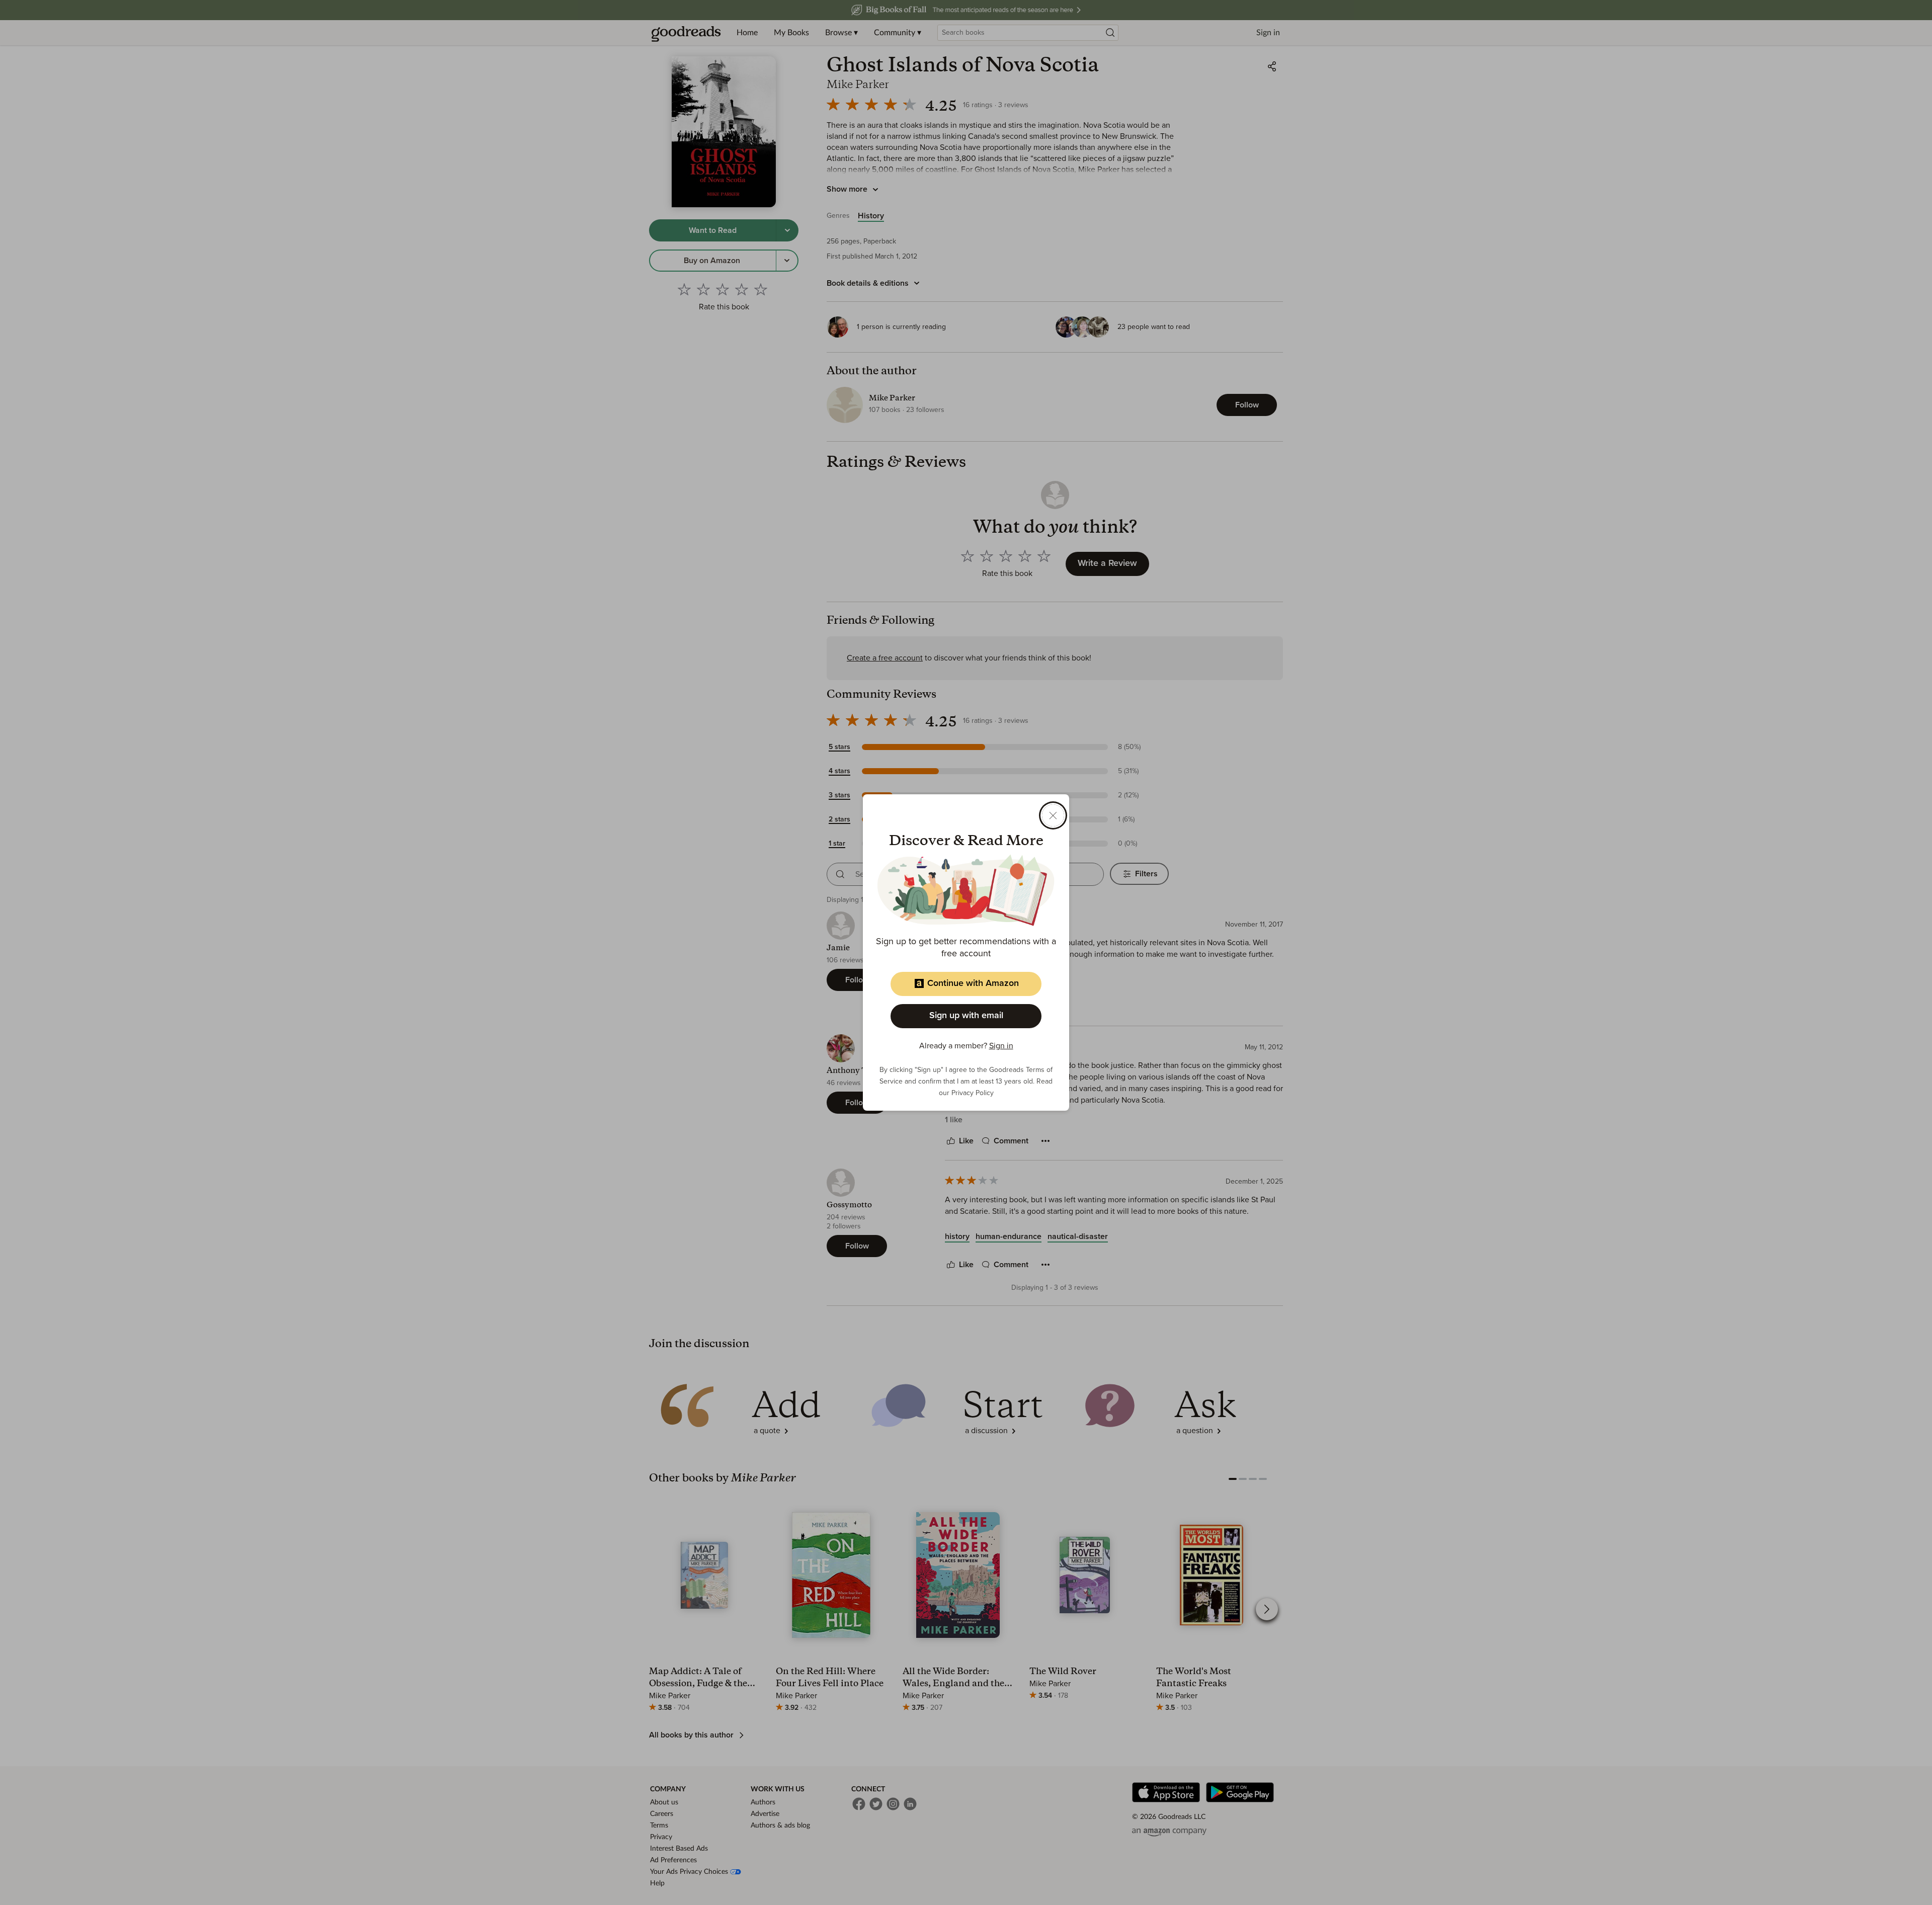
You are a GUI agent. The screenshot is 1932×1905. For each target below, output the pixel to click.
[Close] (1053, 815)
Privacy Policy (973, 1093)
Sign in (1001, 1046)
